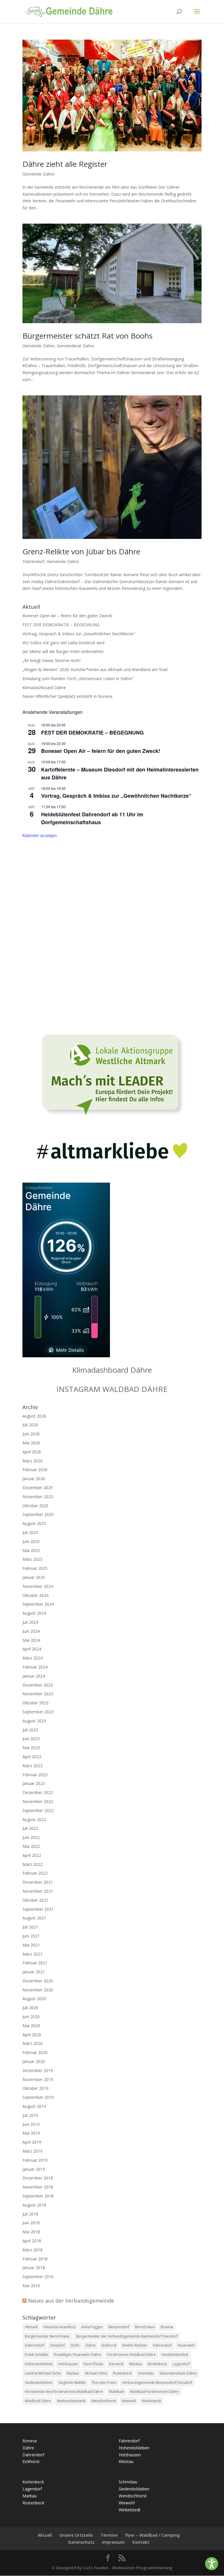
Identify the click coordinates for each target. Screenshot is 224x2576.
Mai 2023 (31, 1748)
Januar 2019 (34, 2169)
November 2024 (38, 1586)
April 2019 (32, 2142)
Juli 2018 (30, 2214)
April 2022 (32, 1855)
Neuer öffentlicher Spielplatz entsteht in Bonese (68, 696)
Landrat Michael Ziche (43, 2373)
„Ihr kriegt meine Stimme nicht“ (52, 660)
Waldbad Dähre (38, 2401)
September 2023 (38, 1712)
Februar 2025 (35, 1568)
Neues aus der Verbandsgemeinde (71, 2301)
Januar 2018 (34, 2268)
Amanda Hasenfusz (60, 2327)
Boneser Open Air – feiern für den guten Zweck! (67, 616)
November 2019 (38, 2079)
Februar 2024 (35, 1667)
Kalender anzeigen (40, 835)
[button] (212, 2564)
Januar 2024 (34, 1676)
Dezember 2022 (38, 1792)
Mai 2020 (31, 2026)
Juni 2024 (31, 1631)
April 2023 (32, 1757)
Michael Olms (96, 2373)
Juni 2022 (31, 1837)
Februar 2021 (35, 1963)
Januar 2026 (34, 1479)
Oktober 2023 (35, 1703)
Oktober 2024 (35, 1595)
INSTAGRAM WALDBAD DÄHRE (112, 1389)
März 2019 (33, 2151)
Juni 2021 (31, 1936)
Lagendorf (181, 2364)
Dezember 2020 (38, 1981)
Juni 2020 (31, 2017)
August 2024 (34, 1613)
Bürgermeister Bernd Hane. (48, 2336)
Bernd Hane (145, 2327)
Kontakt (141, 2542)
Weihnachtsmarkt (71, 2401)
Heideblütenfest (175, 2355)
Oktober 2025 (35, 1506)
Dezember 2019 (38, 2070)
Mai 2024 (31, 1640)
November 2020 (38, 1990)
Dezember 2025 (38, 1488)
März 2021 (33, 1954)
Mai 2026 (31, 1443)
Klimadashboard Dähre (44, 688)
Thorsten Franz (104, 2383)
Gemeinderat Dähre (76, 346)
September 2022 (38, 1810)
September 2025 (38, 1514)
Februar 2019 (35, 2160)
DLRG (75, 2345)
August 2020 (34, 1999)
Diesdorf (57, 2345)
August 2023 (34, 1721)
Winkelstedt (151, 2401)
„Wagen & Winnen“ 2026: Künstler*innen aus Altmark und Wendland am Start (95, 669)
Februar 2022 (35, 1873)
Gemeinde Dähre (38, 174)
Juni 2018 (31, 2223)
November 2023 (38, 1694)
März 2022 (33, 1864)
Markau (73, 2373)
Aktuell (45, 2535)
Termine (109, 2535)
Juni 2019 (31, 2124)
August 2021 (34, 1918)
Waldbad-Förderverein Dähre (154, 2392)
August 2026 (34, 1416)
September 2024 (38, 1604)
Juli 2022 (30, 1828)
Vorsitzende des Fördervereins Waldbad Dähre (64, 2392)
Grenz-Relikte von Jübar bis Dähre (81, 551)
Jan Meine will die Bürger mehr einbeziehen (63, 651)
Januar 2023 (34, 1783)
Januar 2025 (34, 1577)
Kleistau (136, 2364)
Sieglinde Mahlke (72, 2383)
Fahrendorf (162, 2345)
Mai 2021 (31, 1945)
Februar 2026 (35, 1470)
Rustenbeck (122, 2373)
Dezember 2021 (38, 1882)
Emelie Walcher (135, 2345)
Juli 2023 (30, 1730)
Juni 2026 (31, 1434)
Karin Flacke (93, 2364)
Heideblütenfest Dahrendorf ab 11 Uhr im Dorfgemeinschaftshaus (92, 818)
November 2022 (38, 1801)
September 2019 (38, 2097)
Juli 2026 (30, 1425)
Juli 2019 (30, 2115)
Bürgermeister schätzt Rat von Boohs (87, 336)
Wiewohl (129, 2401)
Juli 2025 (30, 1532)
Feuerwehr (186, 2345)
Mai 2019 (31, 2133)
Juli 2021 (30, 1927)
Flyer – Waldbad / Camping (152, 2535)
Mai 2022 (31, 1846)
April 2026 (32, 1452)
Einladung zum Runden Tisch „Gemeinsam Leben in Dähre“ (78, 678)
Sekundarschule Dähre (178, 2373)
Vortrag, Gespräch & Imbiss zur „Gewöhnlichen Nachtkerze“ (79, 634)
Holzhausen (68, 2364)
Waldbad (116, 2392)
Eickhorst (109, 2345)
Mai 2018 (31, 2232)
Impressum (113, 2542)
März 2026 (33, 1461)
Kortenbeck (157, 2364)
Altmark (31, 2327)
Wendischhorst (104, 2401)
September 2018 (38, 2196)
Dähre (91, 2345)
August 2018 (34, 2205)
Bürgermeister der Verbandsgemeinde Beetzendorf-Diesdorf (127, 2336)
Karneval (116, 2364)
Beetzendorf (119, 2327)
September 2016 (38, 2277)
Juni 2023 (31, 1739)
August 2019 (34, 2106)
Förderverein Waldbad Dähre (131, 2355)
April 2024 (32, 1649)
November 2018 (38, 2187)
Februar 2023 (35, 1775)
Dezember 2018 (38, 2178)
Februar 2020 (35, 2052)
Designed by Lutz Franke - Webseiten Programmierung (114, 2568)
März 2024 (33, 1658)
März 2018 (33, 2250)
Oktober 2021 (35, 1900)
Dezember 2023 (38, 1685)
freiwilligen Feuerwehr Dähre (78, 2355)
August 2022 (34, 1819)
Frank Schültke (36, 2355)
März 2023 (33, 1766)
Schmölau (146, 2373)
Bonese (167, 2327)
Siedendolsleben (39, 2383)
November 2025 (38, 1497)
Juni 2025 (31, 1541)
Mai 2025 (31, 1550)
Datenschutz (81, 2542)
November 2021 (38, 1891)
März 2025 (33, 1559)
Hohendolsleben (39, 2364)
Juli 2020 (30, 2008)
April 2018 (32, 2241)
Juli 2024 (30, 1622)
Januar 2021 (34, 1972)
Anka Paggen (92, 2327)
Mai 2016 (31, 2286)
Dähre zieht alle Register (65, 164)
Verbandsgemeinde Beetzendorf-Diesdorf (157, 2383)
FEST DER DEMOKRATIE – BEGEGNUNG (61, 625)
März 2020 (33, 2043)
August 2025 (34, 1523)
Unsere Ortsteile (76, 2535)
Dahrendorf (33, 561)
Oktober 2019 (35, 2088)
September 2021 (38, 1909)
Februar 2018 (35, 2259)
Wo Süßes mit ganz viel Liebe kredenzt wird (63, 643)
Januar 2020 (34, 2061)
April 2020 (32, 2035)
